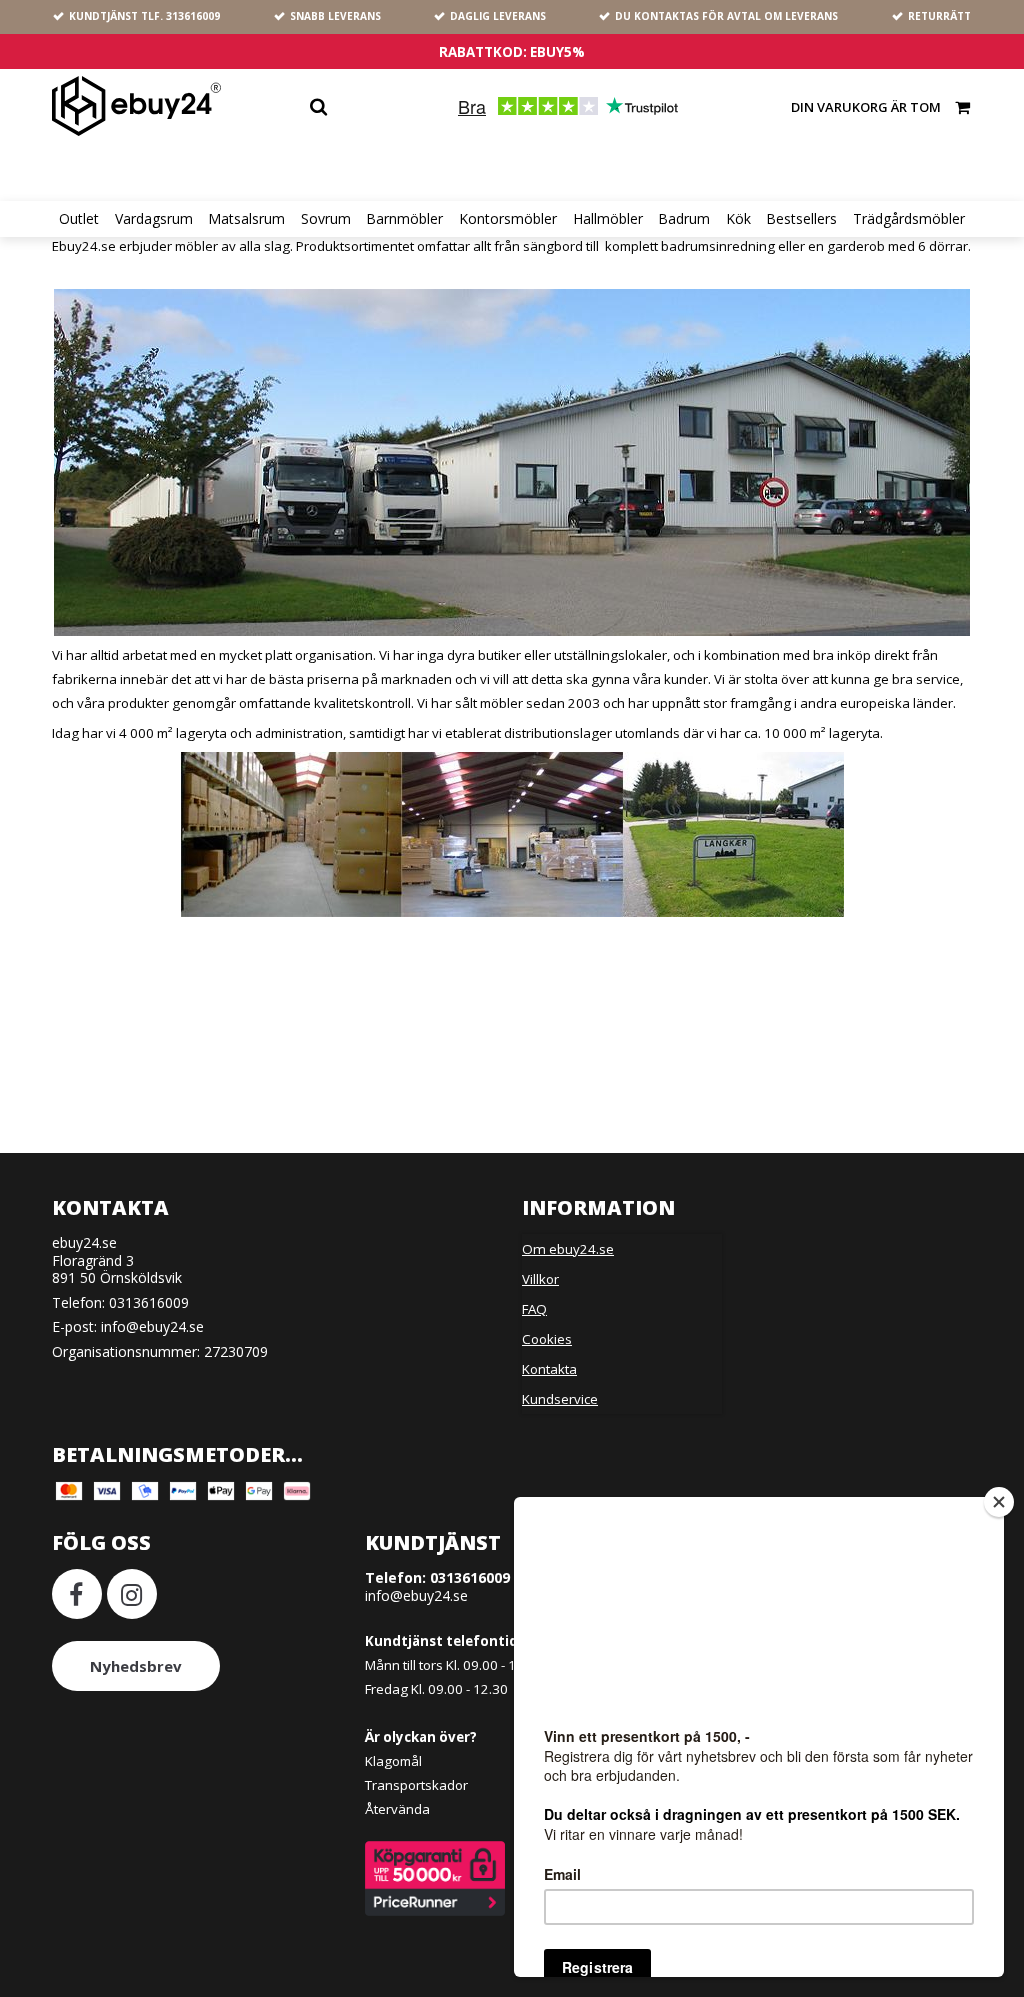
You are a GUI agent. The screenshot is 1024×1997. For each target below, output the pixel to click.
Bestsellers (801, 219)
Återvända (397, 1809)
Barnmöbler (404, 219)
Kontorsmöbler (508, 219)
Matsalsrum (246, 219)
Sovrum (326, 219)
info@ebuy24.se (152, 1326)
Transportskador (416, 1785)
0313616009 (149, 1302)
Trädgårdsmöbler (909, 219)
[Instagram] (132, 1594)
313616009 (193, 16)
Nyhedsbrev (136, 1666)
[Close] (999, 1502)
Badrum (684, 219)
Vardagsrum (154, 219)
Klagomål (393, 1761)
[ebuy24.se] (136, 106)
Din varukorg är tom (866, 107)
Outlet (79, 219)
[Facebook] (77, 1594)
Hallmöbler (608, 219)
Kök (738, 219)
